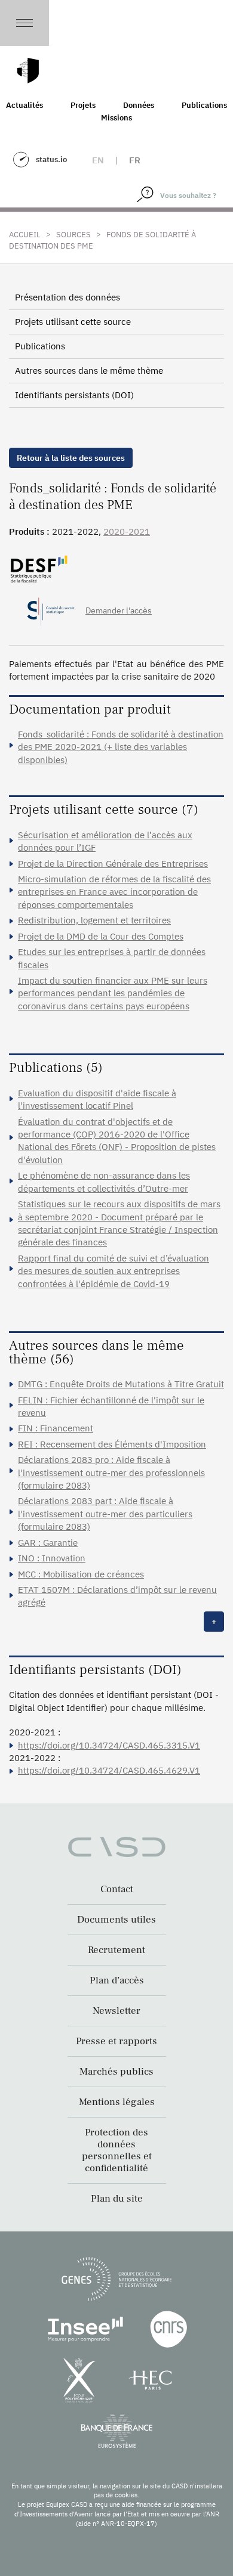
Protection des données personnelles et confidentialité (117, 2150)
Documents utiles (116, 1920)
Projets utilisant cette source (73, 322)
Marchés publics (116, 2072)
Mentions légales (117, 2102)
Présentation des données (68, 297)
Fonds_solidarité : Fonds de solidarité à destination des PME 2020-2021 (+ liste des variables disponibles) (121, 747)
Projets (83, 105)
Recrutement (116, 1950)
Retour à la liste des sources (71, 458)
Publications (40, 346)
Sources (73, 235)
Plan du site (117, 2199)
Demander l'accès (119, 610)
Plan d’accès (117, 1980)
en (98, 160)
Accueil (25, 235)
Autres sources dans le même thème (89, 371)
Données (139, 105)
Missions (116, 118)
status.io (51, 159)
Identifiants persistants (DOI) (74, 395)
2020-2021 (127, 531)
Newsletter (116, 2011)
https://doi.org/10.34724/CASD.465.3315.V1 (109, 1745)
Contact (117, 1889)
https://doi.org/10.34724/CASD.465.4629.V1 (109, 1770)
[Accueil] (28, 71)
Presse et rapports (116, 2041)
